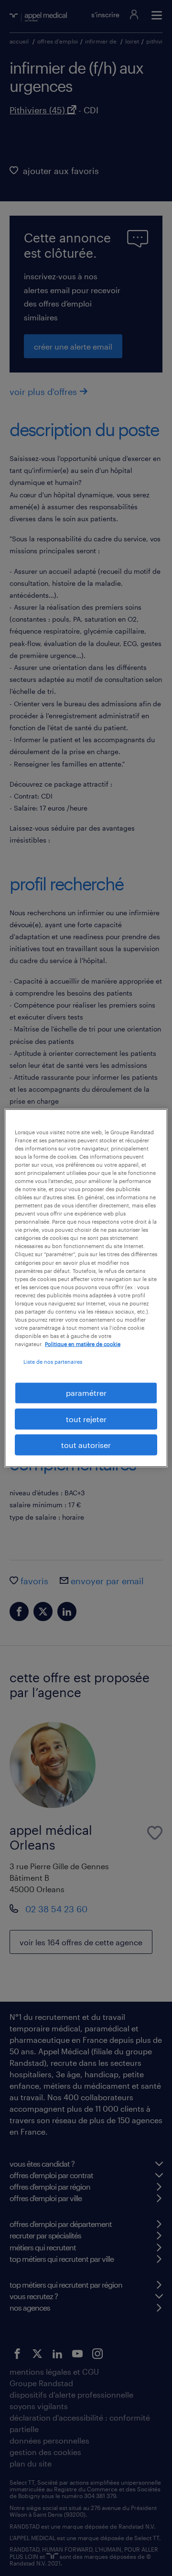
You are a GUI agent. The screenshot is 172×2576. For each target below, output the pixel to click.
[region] (86, 1288)
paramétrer (86, 1393)
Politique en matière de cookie (83, 1344)
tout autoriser (86, 1445)
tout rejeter (86, 1419)
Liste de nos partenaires (53, 1362)
